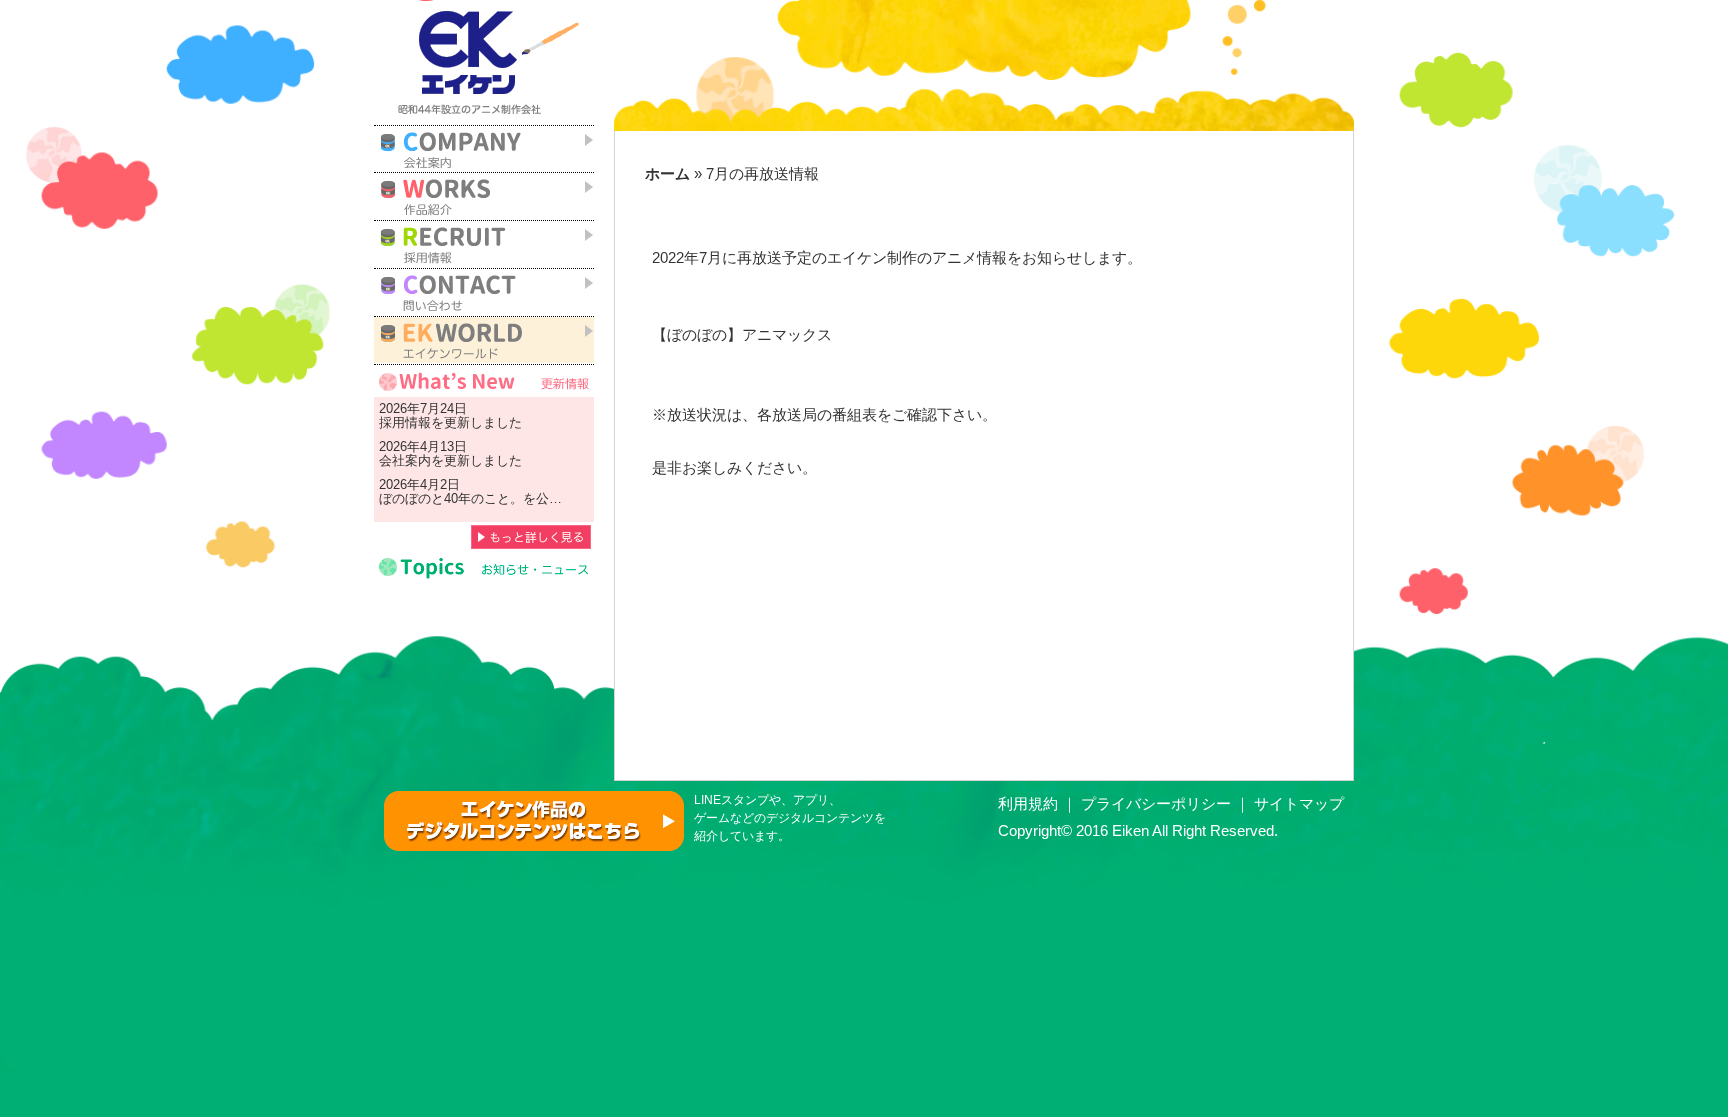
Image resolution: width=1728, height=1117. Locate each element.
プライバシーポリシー (1156, 804)
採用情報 (405, 422)
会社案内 (405, 460)
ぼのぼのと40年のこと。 (451, 498)
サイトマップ (1299, 804)
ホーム (667, 174)
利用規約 (1028, 804)
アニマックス (787, 335)
